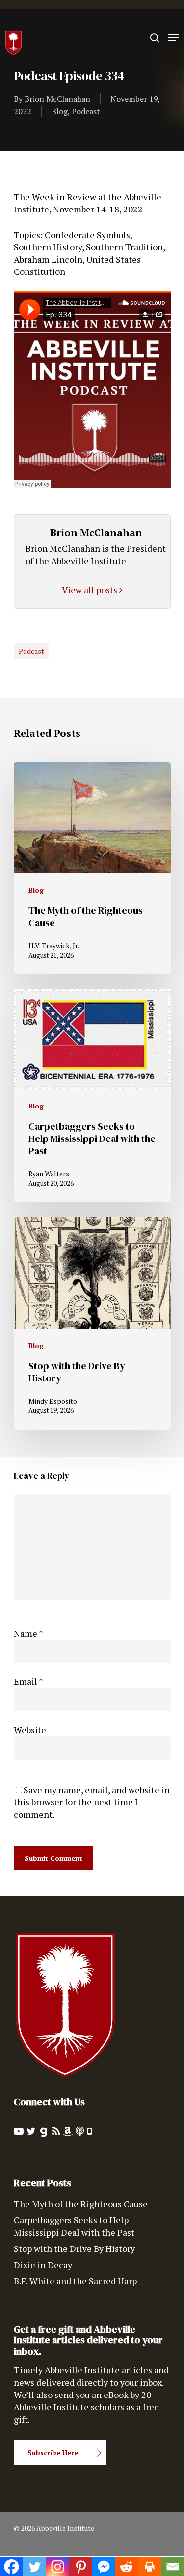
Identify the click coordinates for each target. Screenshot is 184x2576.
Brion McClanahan (57, 99)
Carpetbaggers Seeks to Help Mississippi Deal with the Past (74, 2226)
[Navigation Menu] (174, 38)
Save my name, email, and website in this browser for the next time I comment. (92, 1802)
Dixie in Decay (43, 2265)
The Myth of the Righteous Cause (81, 2204)
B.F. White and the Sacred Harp (75, 2281)
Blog (60, 111)
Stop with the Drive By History (74, 2248)
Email (28, 1681)
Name (28, 1633)
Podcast (86, 111)
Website (30, 1730)
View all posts (91, 590)
